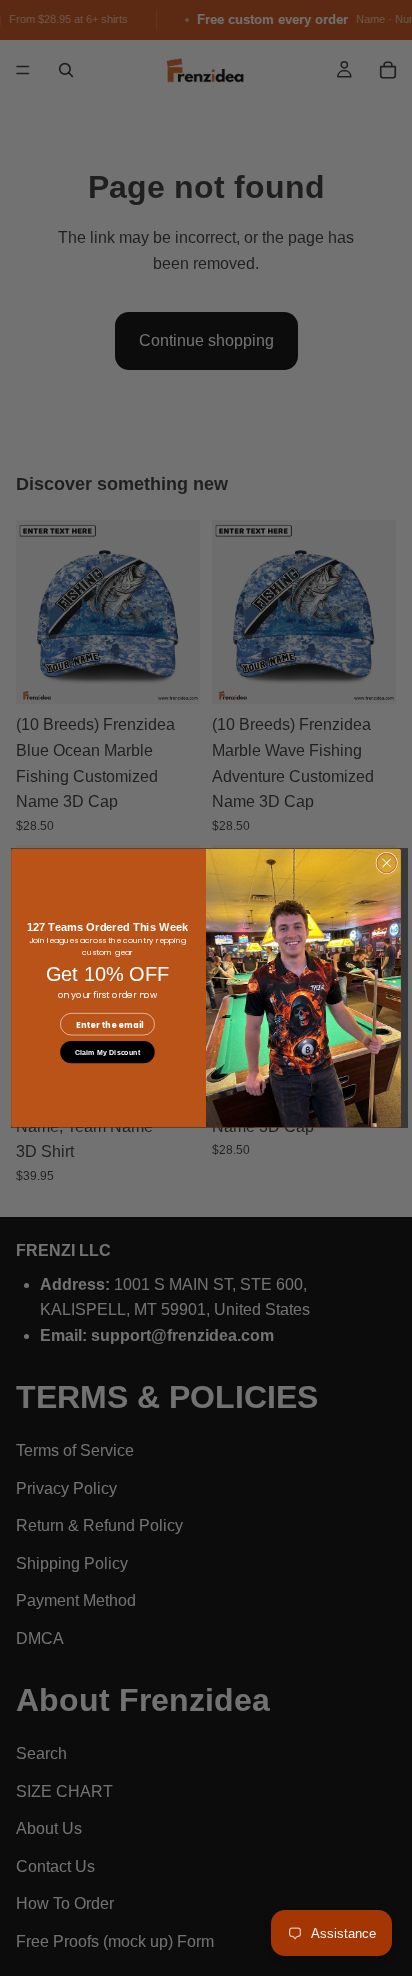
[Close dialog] (386, 862)
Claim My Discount (107, 1052)
